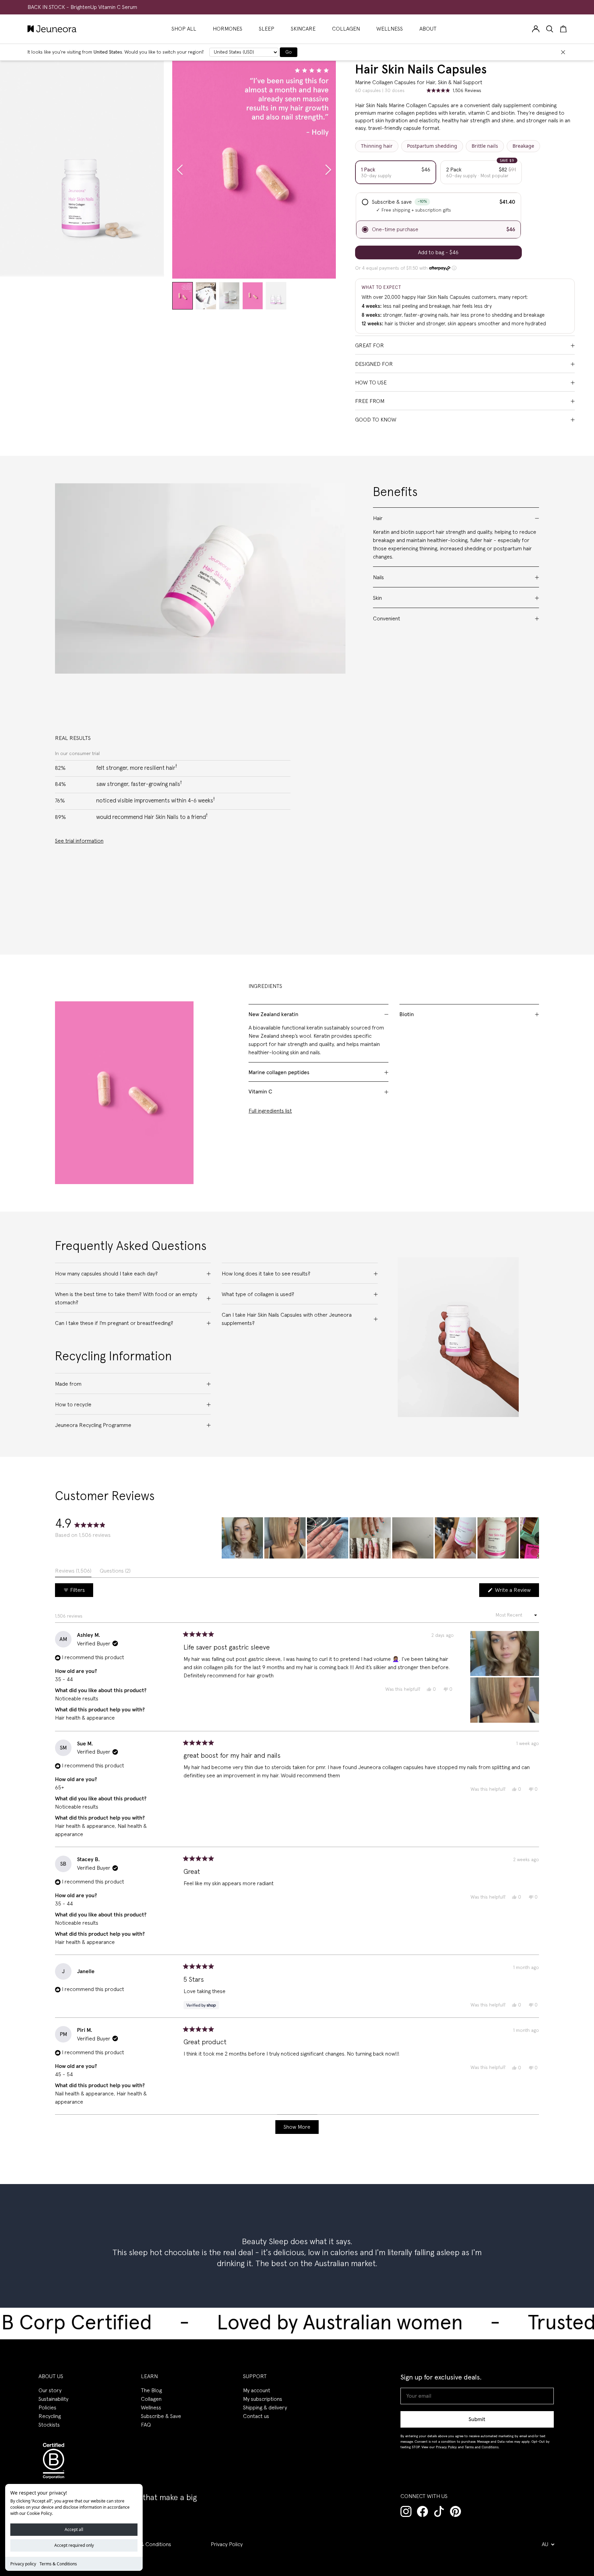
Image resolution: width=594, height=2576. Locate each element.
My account (257, 2391)
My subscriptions (263, 2399)
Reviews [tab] (73, 1573)
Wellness (151, 2408)
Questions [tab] (115, 1573)
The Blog (151, 2391)
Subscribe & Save (161, 2416)
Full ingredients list (270, 1111)
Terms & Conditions (58, 2564)
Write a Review (516, 1592)
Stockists (49, 2425)
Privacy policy (23, 2564)
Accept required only (74, 2545)
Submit (477, 2419)
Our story (50, 2391)
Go (289, 52)
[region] (380, 1538)
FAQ (146, 2425)
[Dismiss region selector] (563, 52)
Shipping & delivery (265, 2408)
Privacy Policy (227, 2544)
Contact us (256, 2416)
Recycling (50, 2416)
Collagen (151, 2399)
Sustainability (53, 2399)
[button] (242, 1538)
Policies (47, 2408)
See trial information (79, 841)
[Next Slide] (533, 1538)
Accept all (74, 2529)
